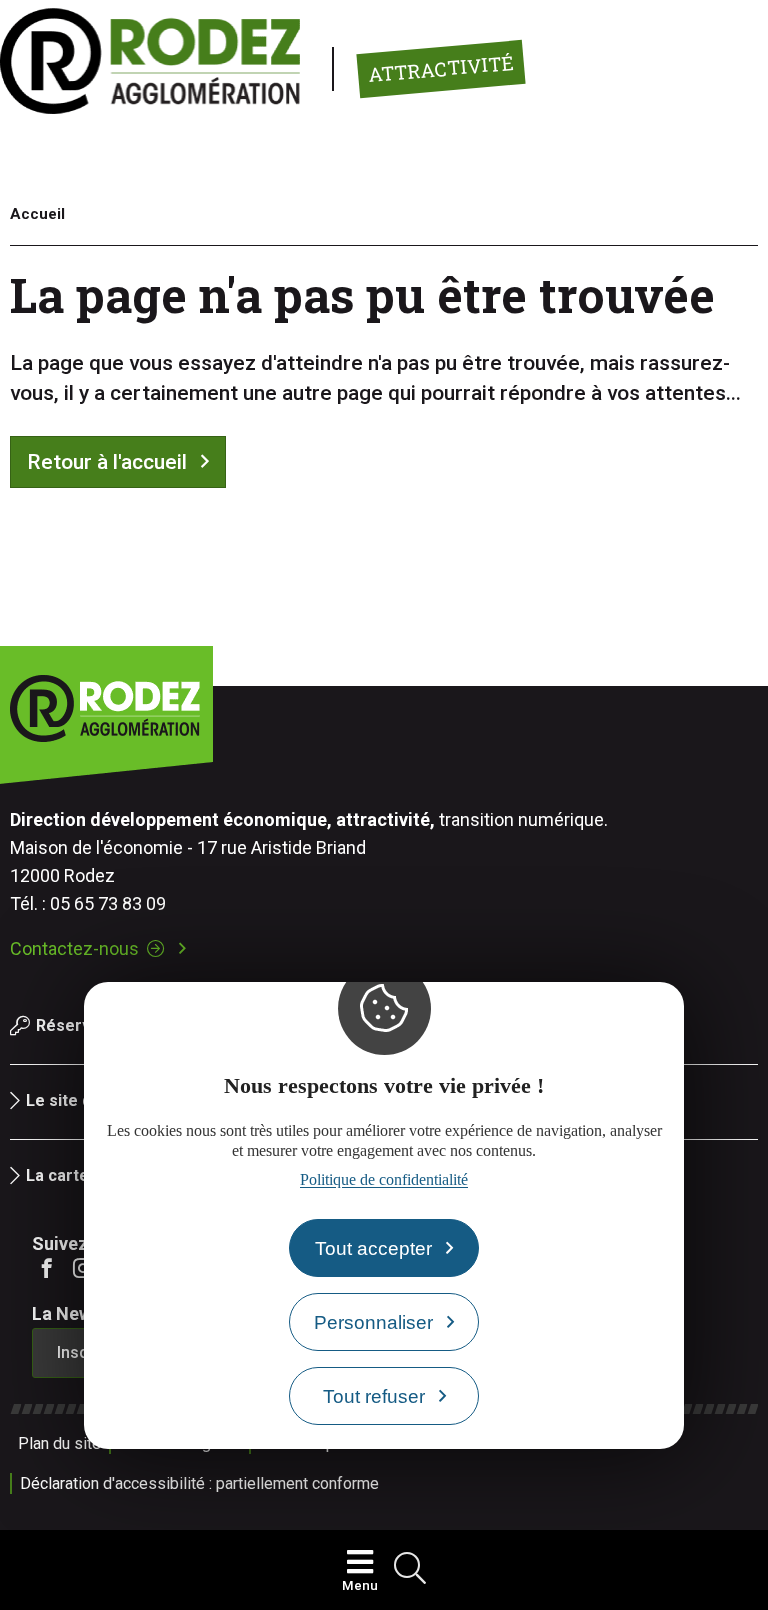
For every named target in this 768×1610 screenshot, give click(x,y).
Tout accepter (373, 1248)
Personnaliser (373, 1322)
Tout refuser (374, 1396)
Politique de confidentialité (384, 1179)
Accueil (37, 214)
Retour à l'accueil (107, 462)
